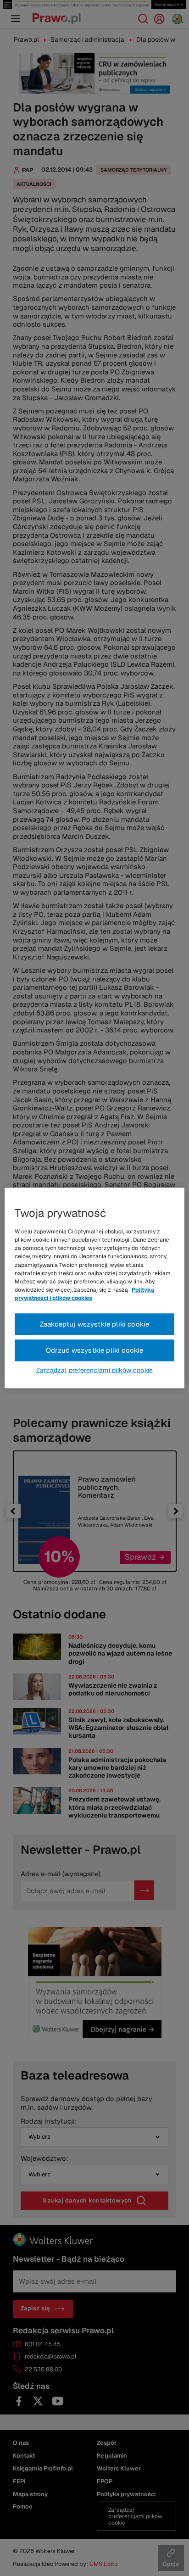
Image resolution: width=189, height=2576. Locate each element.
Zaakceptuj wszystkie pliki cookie (95, 1324)
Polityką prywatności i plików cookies (84, 1294)
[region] (94, 1288)
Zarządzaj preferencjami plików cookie (94, 1370)
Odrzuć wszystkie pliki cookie (95, 1350)
